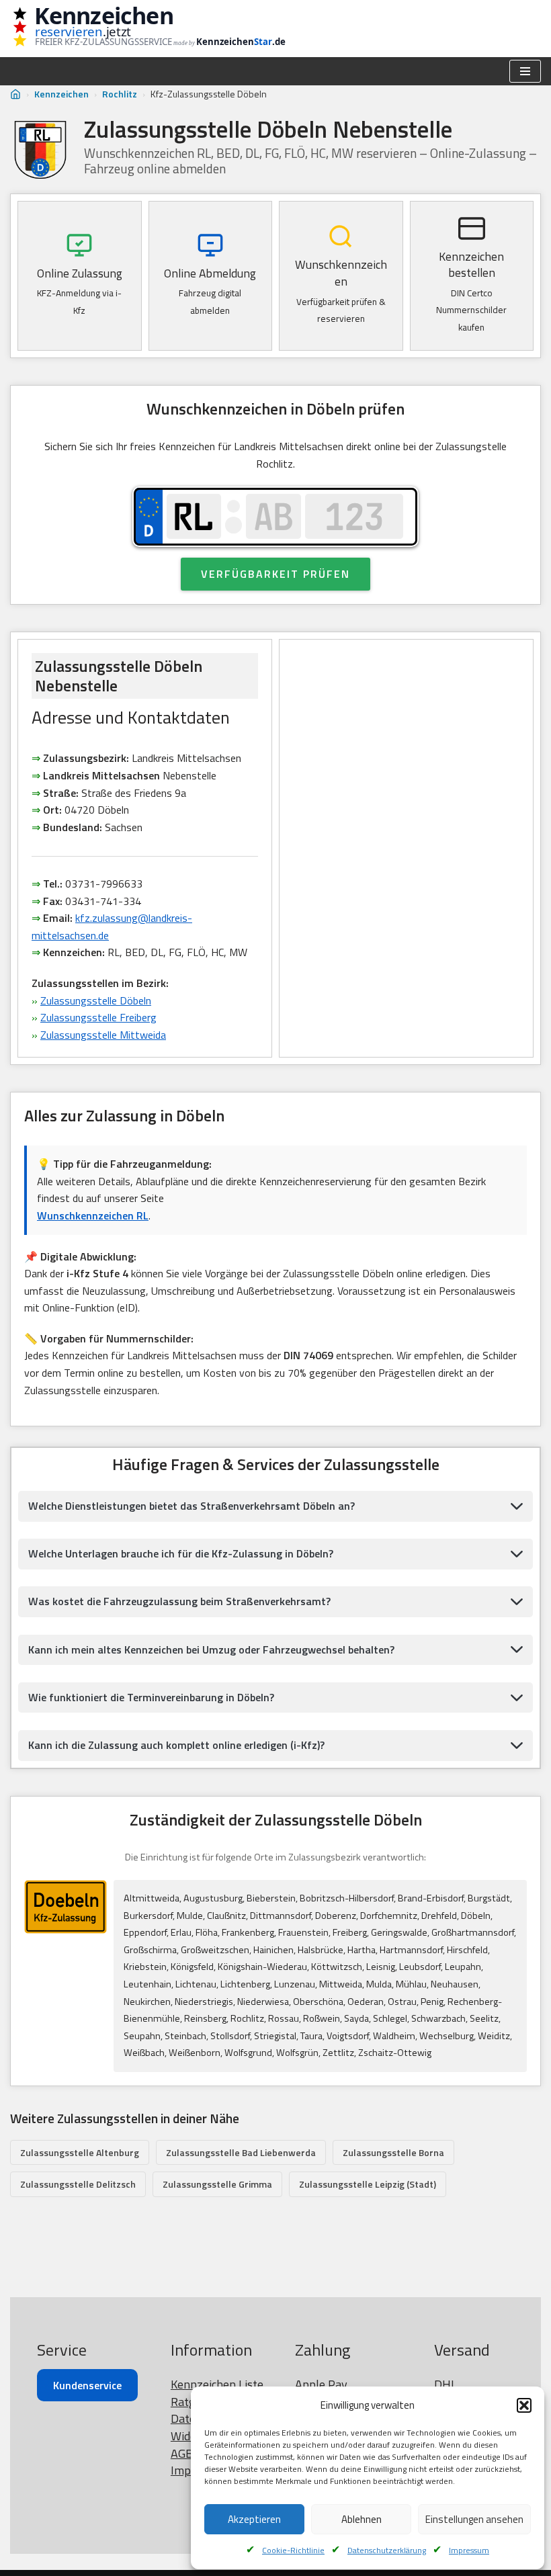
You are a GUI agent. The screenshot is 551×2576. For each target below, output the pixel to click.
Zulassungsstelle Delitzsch (78, 2184)
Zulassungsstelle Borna (393, 2152)
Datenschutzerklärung (387, 2550)
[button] (524, 2405)
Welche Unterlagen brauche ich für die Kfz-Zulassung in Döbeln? (181, 1553)
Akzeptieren (254, 2519)
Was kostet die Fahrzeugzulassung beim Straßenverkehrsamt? (179, 1601)
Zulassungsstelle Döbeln (96, 1000)
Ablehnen (362, 2519)
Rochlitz (120, 94)
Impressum (469, 2550)
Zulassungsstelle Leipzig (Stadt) (368, 2184)
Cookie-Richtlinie (293, 2550)
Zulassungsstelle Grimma (217, 2184)
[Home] (15, 94)
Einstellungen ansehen (474, 2519)
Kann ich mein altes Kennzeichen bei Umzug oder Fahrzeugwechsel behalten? (211, 1649)
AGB (182, 2453)
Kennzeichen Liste (217, 2384)
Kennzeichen (61, 94)
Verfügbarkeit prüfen (275, 574)
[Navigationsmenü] (525, 71)
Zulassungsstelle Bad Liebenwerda (241, 2152)
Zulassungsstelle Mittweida (103, 1035)
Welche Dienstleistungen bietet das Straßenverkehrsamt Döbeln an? (192, 1506)
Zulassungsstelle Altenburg (80, 2152)
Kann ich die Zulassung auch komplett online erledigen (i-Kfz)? (176, 1745)
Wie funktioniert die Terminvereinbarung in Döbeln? (151, 1697)
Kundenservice (87, 2385)
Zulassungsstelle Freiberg (98, 1017)
